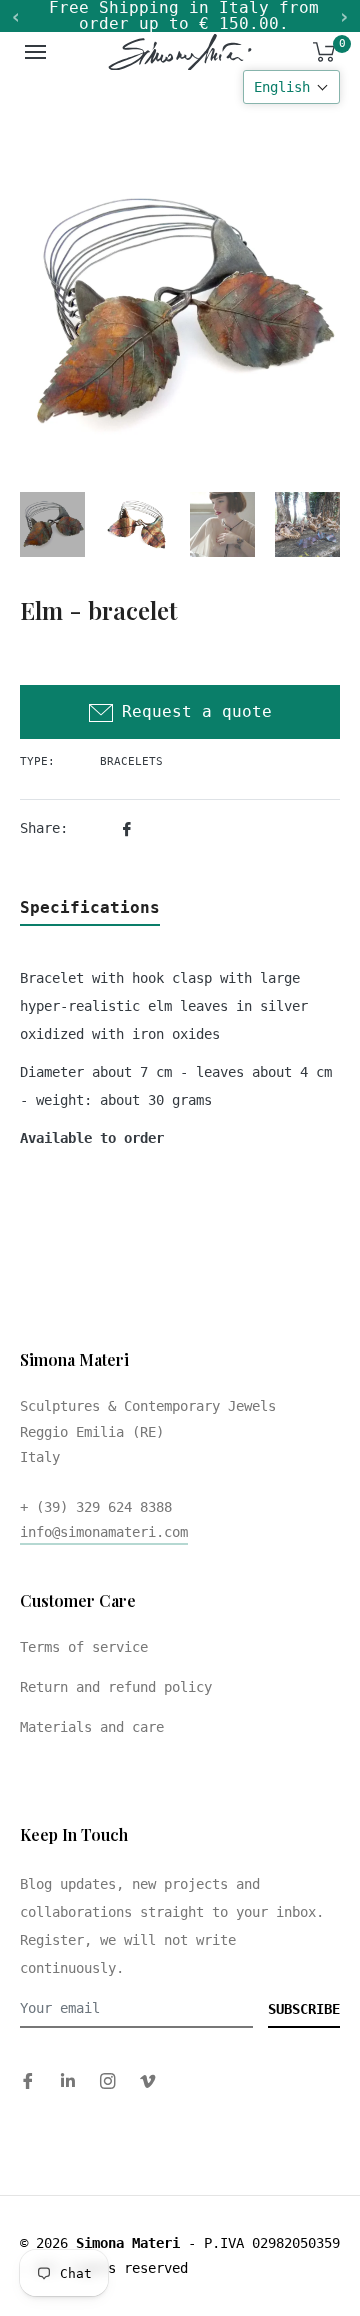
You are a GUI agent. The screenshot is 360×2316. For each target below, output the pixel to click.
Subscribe (304, 2009)
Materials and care (92, 1727)
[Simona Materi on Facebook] (28, 2080)
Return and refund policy (116, 1687)
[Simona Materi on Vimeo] (148, 2080)
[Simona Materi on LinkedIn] (68, 2080)
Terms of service (84, 1647)
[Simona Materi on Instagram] (108, 2080)
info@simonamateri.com (104, 1532)
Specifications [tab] (90, 907)
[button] (291, 87)
